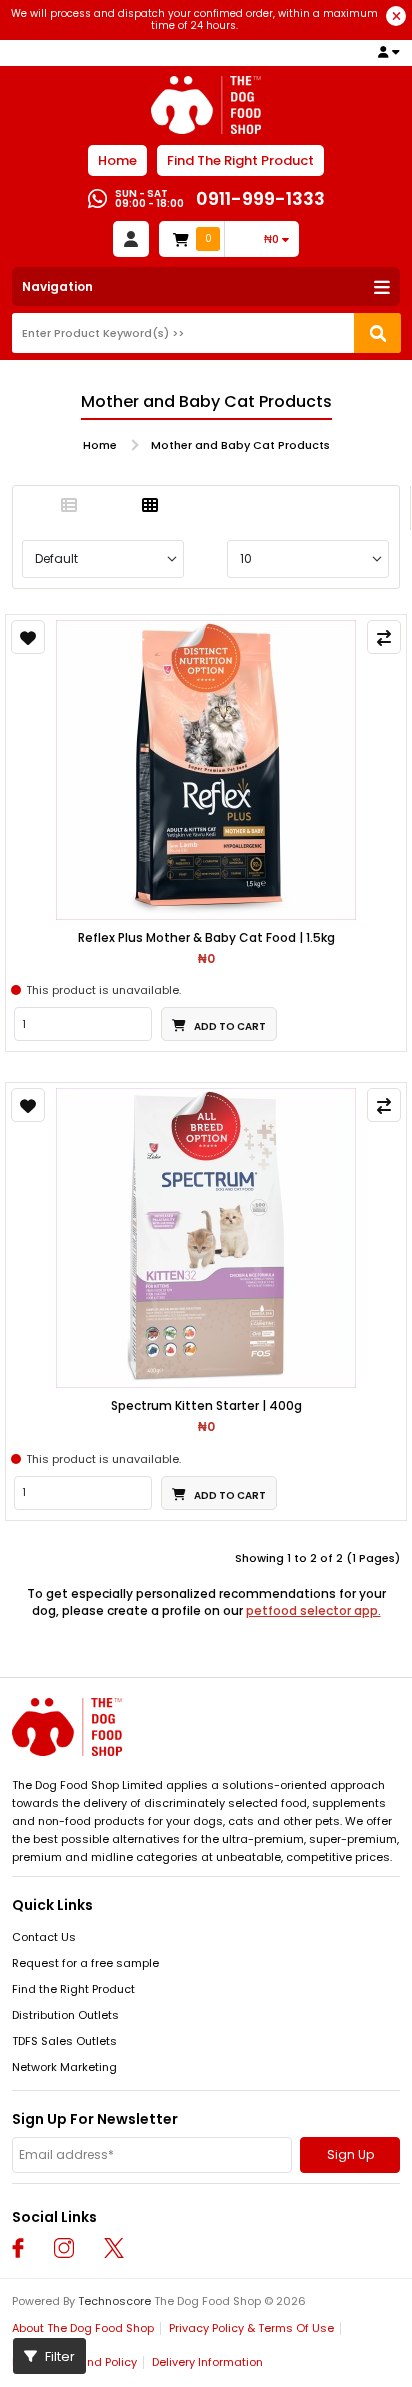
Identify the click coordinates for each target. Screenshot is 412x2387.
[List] (69, 505)
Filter (58, 2356)
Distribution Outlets (65, 2015)
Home (117, 160)
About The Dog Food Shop (83, 2328)
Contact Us (44, 1937)
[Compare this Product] (384, 637)
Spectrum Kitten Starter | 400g (206, 1406)
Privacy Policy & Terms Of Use (251, 2328)
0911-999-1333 (260, 198)
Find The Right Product (240, 160)
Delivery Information (207, 2362)
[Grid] (150, 505)
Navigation (57, 286)
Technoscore (114, 2301)
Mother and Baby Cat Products (240, 445)
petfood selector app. (313, 1610)
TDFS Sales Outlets (64, 2041)
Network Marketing (64, 2067)
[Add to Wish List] (28, 637)
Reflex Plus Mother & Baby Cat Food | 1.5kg (206, 938)
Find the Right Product (73, 1989)
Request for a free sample (85, 1963)
